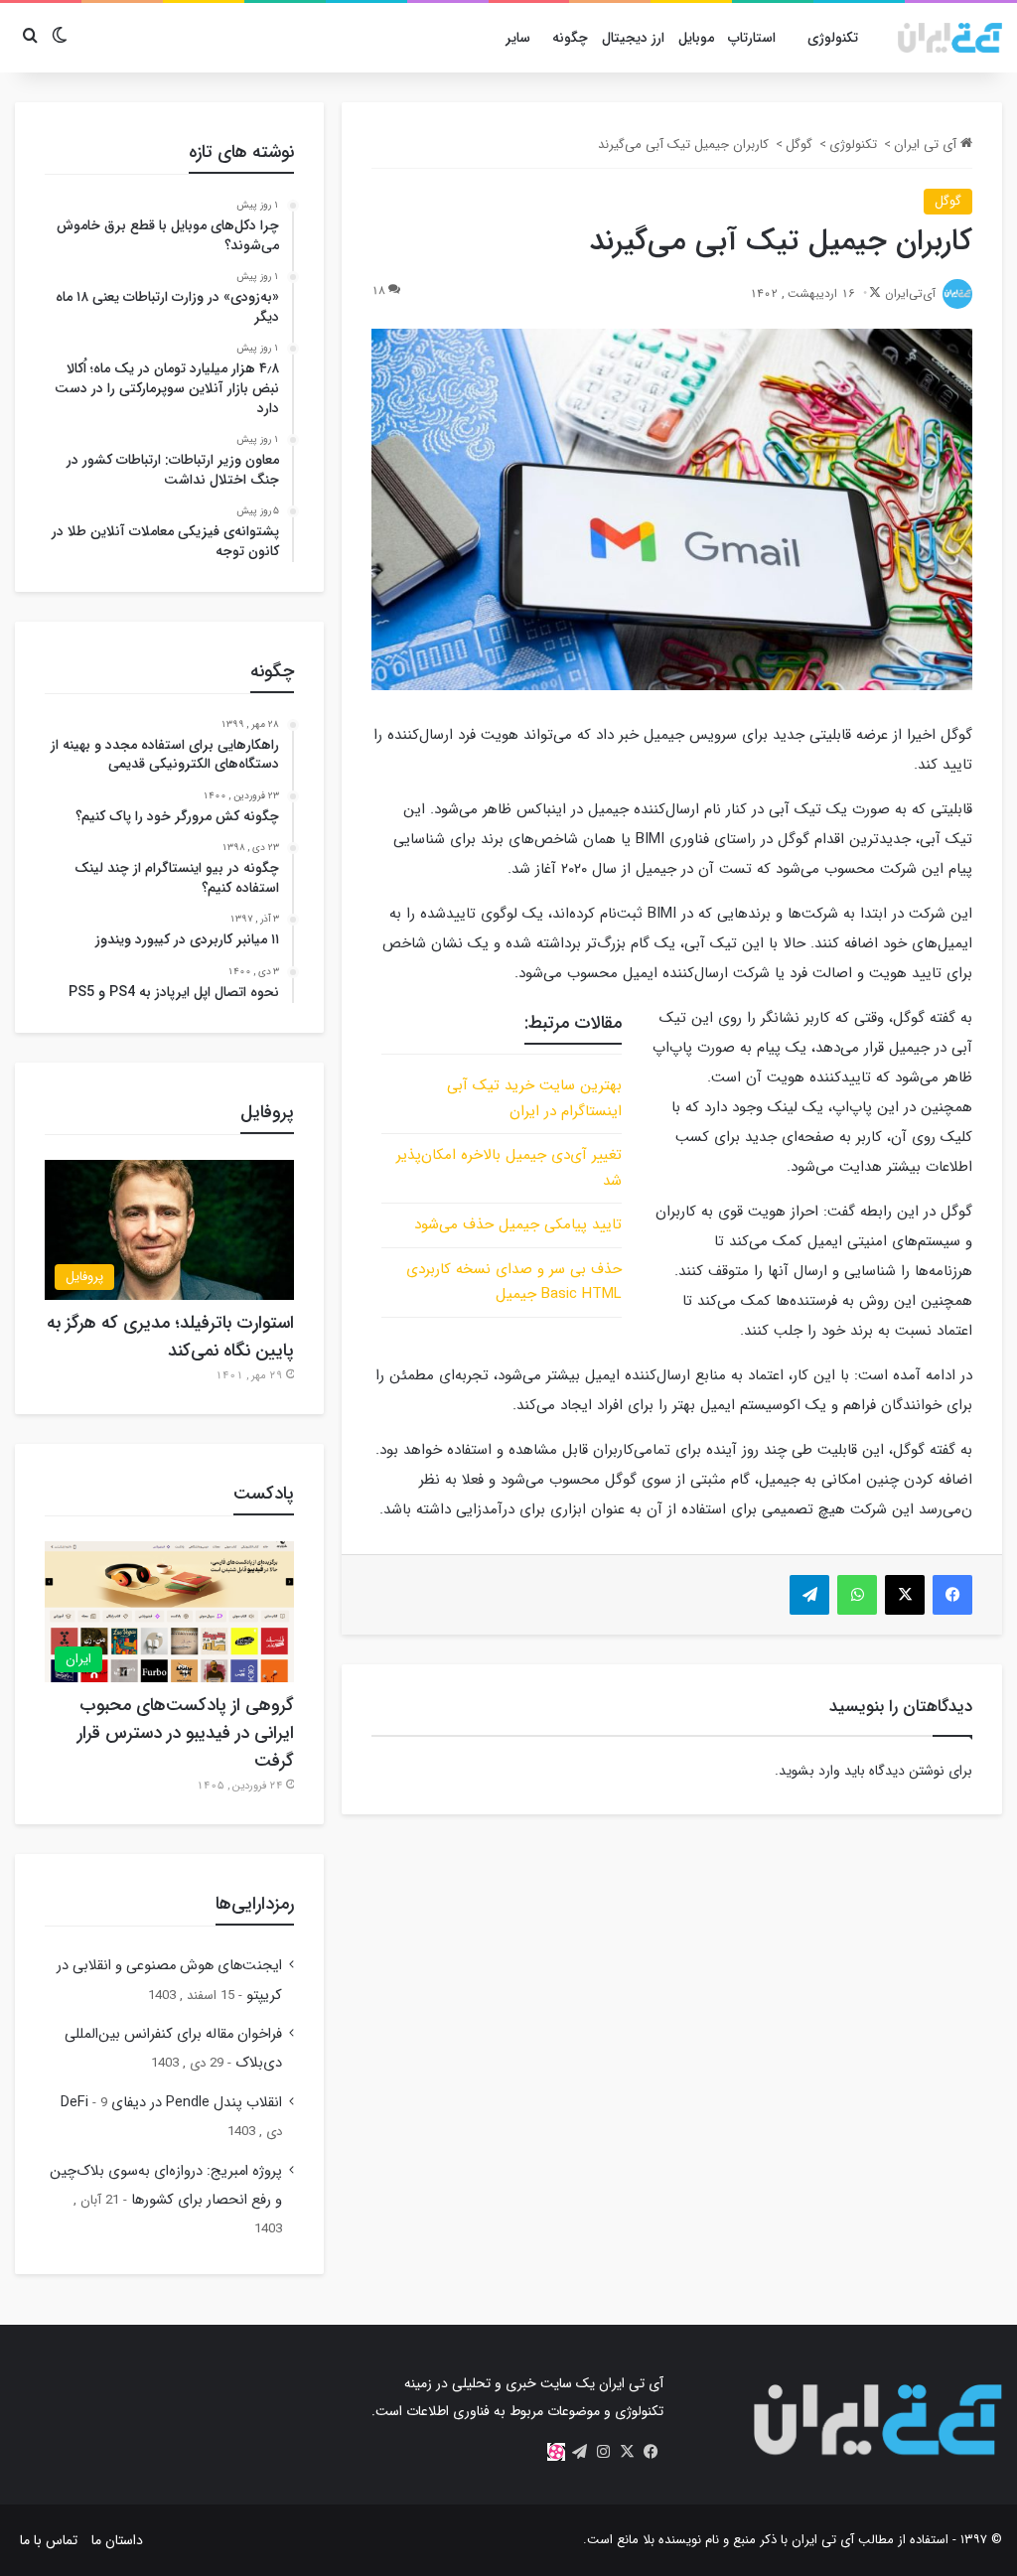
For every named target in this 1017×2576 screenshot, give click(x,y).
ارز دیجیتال (633, 38)
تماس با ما (49, 2540)
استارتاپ (752, 38)
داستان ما (117, 2540)
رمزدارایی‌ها (255, 1904)
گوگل (799, 144)
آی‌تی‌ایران (910, 293)
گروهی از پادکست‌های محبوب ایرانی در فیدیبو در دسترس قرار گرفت (186, 1733)
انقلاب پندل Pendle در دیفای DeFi (171, 2103)
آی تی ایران (927, 144)
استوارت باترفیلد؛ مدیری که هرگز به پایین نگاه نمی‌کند (170, 1337)
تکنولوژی (833, 38)
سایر (518, 38)
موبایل (696, 38)
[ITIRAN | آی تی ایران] (950, 38)
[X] (628, 2452)
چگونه (570, 38)
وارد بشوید (809, 1771)
